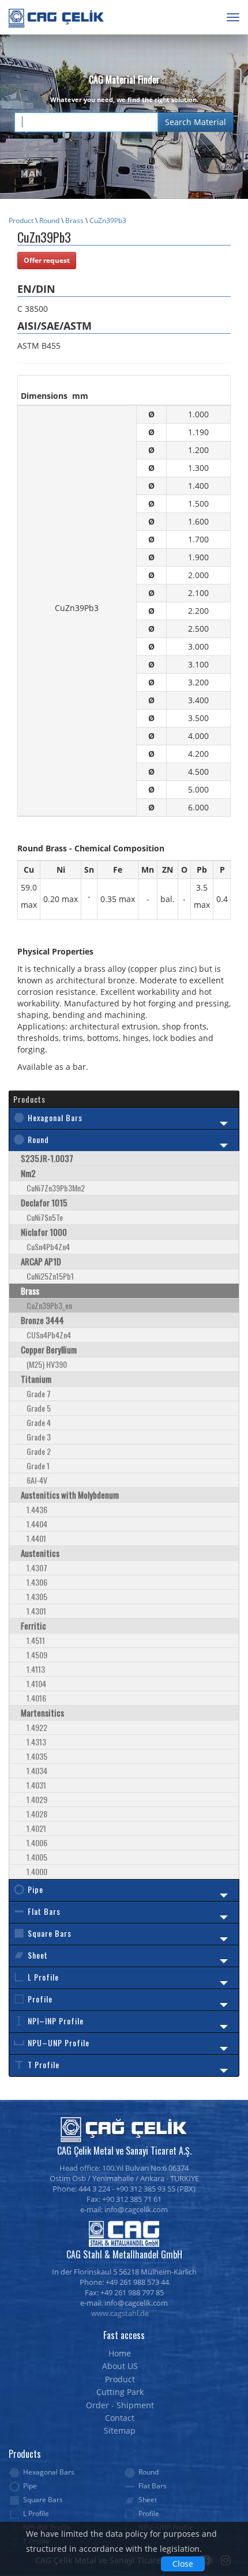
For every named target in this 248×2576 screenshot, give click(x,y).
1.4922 (37, 1727)
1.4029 (37, 1799)
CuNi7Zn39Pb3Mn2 (56, 1188)
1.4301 (36, 1611)
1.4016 (36, 1698)
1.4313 (36, 1742)
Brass (74, 220)
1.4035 (37, 1756)
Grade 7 (39, 1393)
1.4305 (37, 1596)
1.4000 (37, 1871)
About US (120, 2366)
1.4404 (37, 1524)
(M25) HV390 (47, 1364)
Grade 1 (38, 1466)
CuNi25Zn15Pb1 (50, 1276)
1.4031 (36, 1785)
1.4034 (37, 1770)
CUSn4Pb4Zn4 (49, 1335)
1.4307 (37, 1568)
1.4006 (37, 1843)
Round (49, 220)
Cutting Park (120, 2392)
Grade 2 (39, 1451)
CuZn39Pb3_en (49, 1305)
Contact (120, 2418)
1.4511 (36, 1640)
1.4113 (36, 1669)
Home (120, 2353)
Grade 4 (39, 1422)
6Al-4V (37, 1480)
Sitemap (120, 2430)
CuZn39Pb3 (108, 220)
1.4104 (36, 1683)
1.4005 (37, 1857)
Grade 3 (39, 1437)
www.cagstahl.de (120, 2313)
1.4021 (36, 1828)
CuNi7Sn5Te (45, 1217)
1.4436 (37, 1509)
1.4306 (37, 1582)
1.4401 (36, 1538)
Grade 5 (39, 1408)
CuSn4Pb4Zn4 (48, 1246)
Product (21, 220)
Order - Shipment (120, 2405)
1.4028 (37, 1814)
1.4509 (37, 1655)
